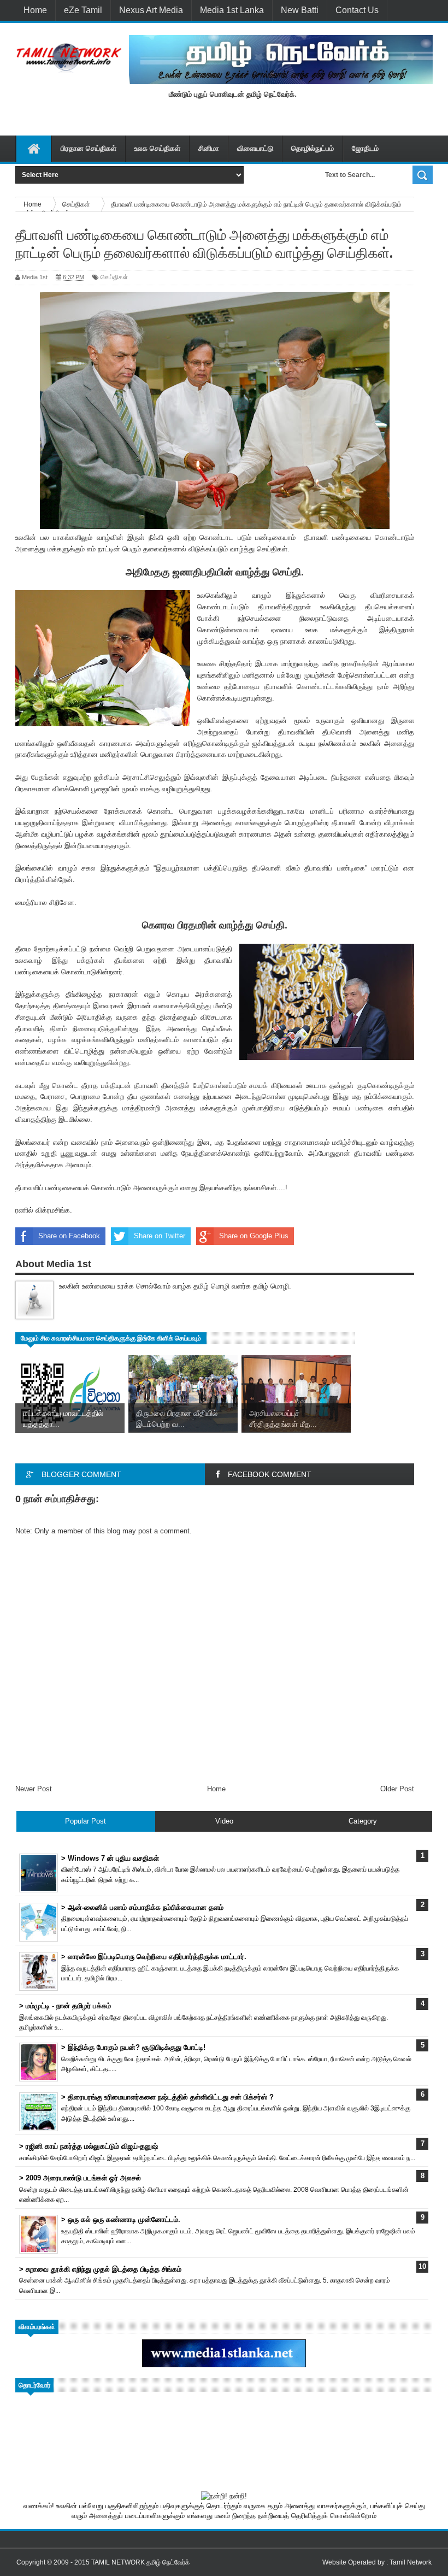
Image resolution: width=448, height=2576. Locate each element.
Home (35, 10)
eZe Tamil (83, 10)
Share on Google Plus (254, 1236)
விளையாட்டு (255, 148)
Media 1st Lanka (232, 10)
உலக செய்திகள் (157, 148)
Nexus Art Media (151, 10)
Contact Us (357, 10)
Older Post (397, 1789)
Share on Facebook (69, 1236)
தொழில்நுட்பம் (313, 148)
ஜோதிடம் (365, 148)
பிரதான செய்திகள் (89, 148)
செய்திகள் (114, 277)
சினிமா (209, 148)
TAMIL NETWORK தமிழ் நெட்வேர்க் (140, 2562)
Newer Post (34, 1789)
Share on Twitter (160, 1236)
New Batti (300, 10)
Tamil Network (411, 2562)
